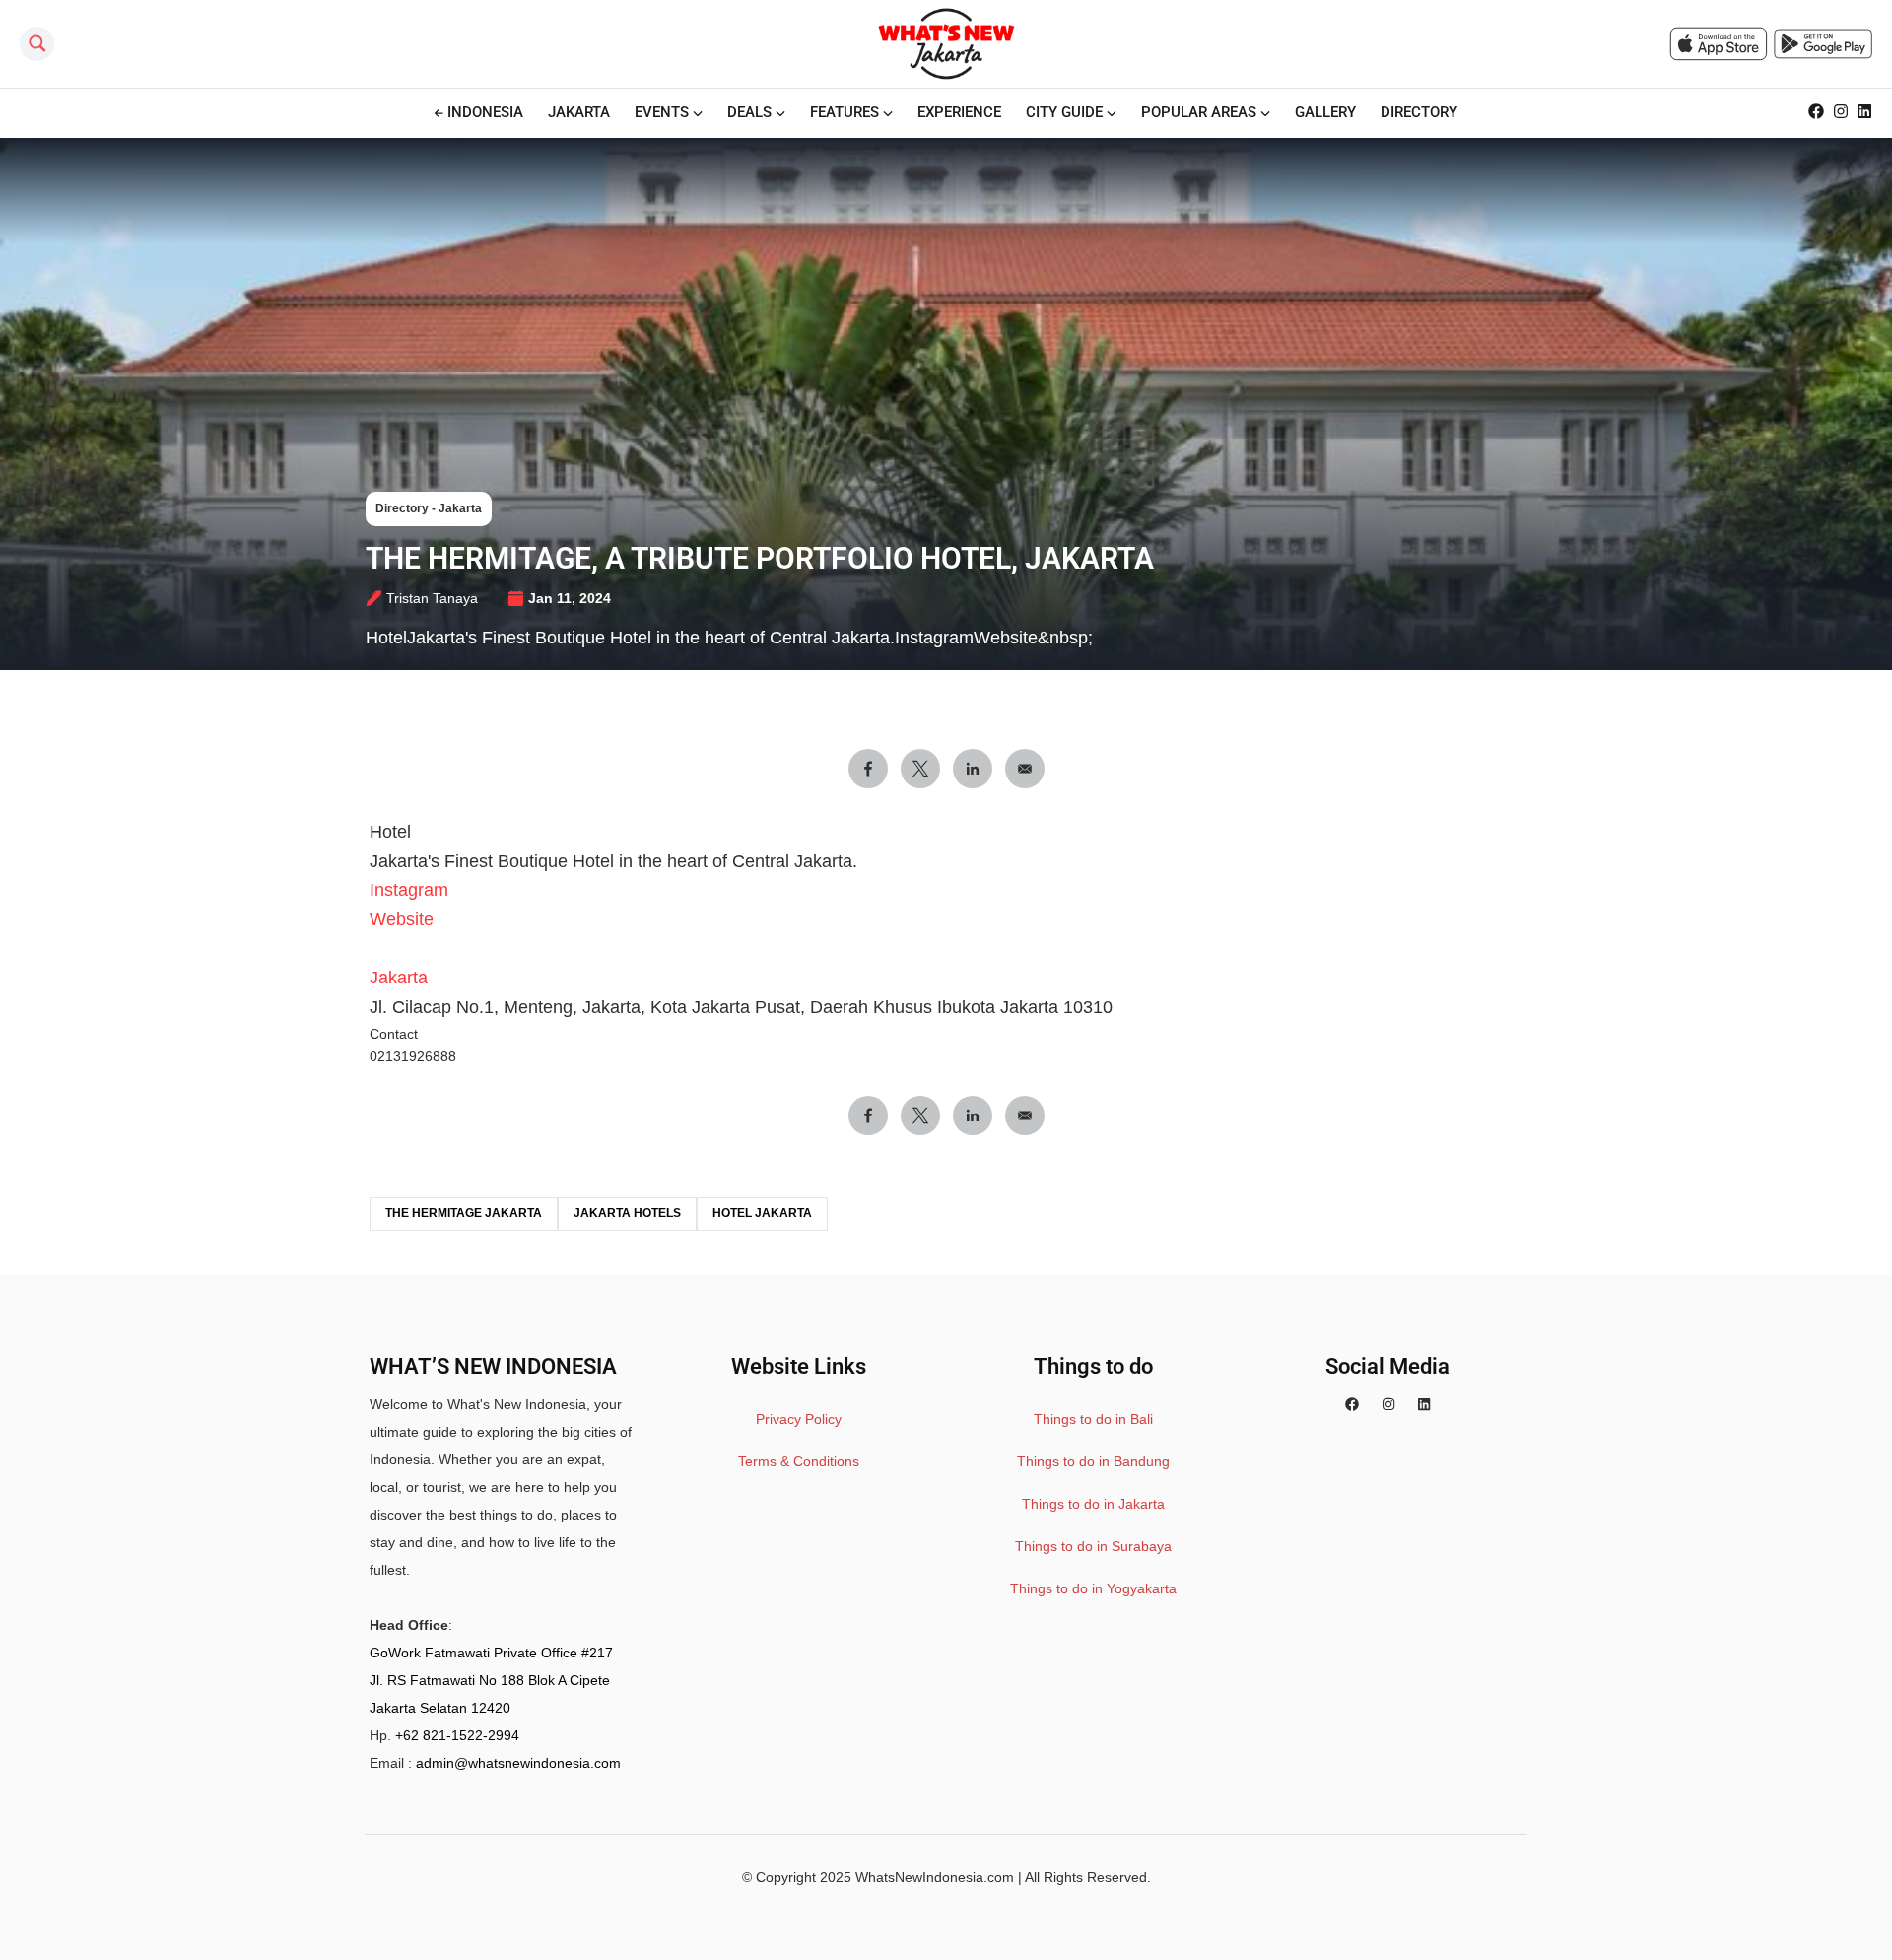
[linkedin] (1424, 1404)
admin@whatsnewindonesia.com (518, 1763)
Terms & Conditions (799, 1461)
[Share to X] (920, 769)
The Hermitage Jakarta (464, 1213)
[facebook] (1352, 1404)
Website (402, 919)
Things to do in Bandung (1093, 1461)
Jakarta (399, 978)
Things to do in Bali (1093, 1419)
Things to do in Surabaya (1093, 1546)
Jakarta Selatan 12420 (440, 1708)
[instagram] (1388, 1404)
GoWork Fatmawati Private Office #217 (491, 1653)
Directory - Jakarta (429, 508)
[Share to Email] (1025, 769)
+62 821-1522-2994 (457, 1735)
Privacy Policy (799, 1419)
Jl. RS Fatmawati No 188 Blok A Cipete (490, 1680)
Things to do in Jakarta (1093, 1504)
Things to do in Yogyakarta (1093, 1588)
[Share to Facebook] (868, 769)
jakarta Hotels (627, 1213)
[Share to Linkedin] (973, 769)
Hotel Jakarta (762, 1213)
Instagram (409, 890)
